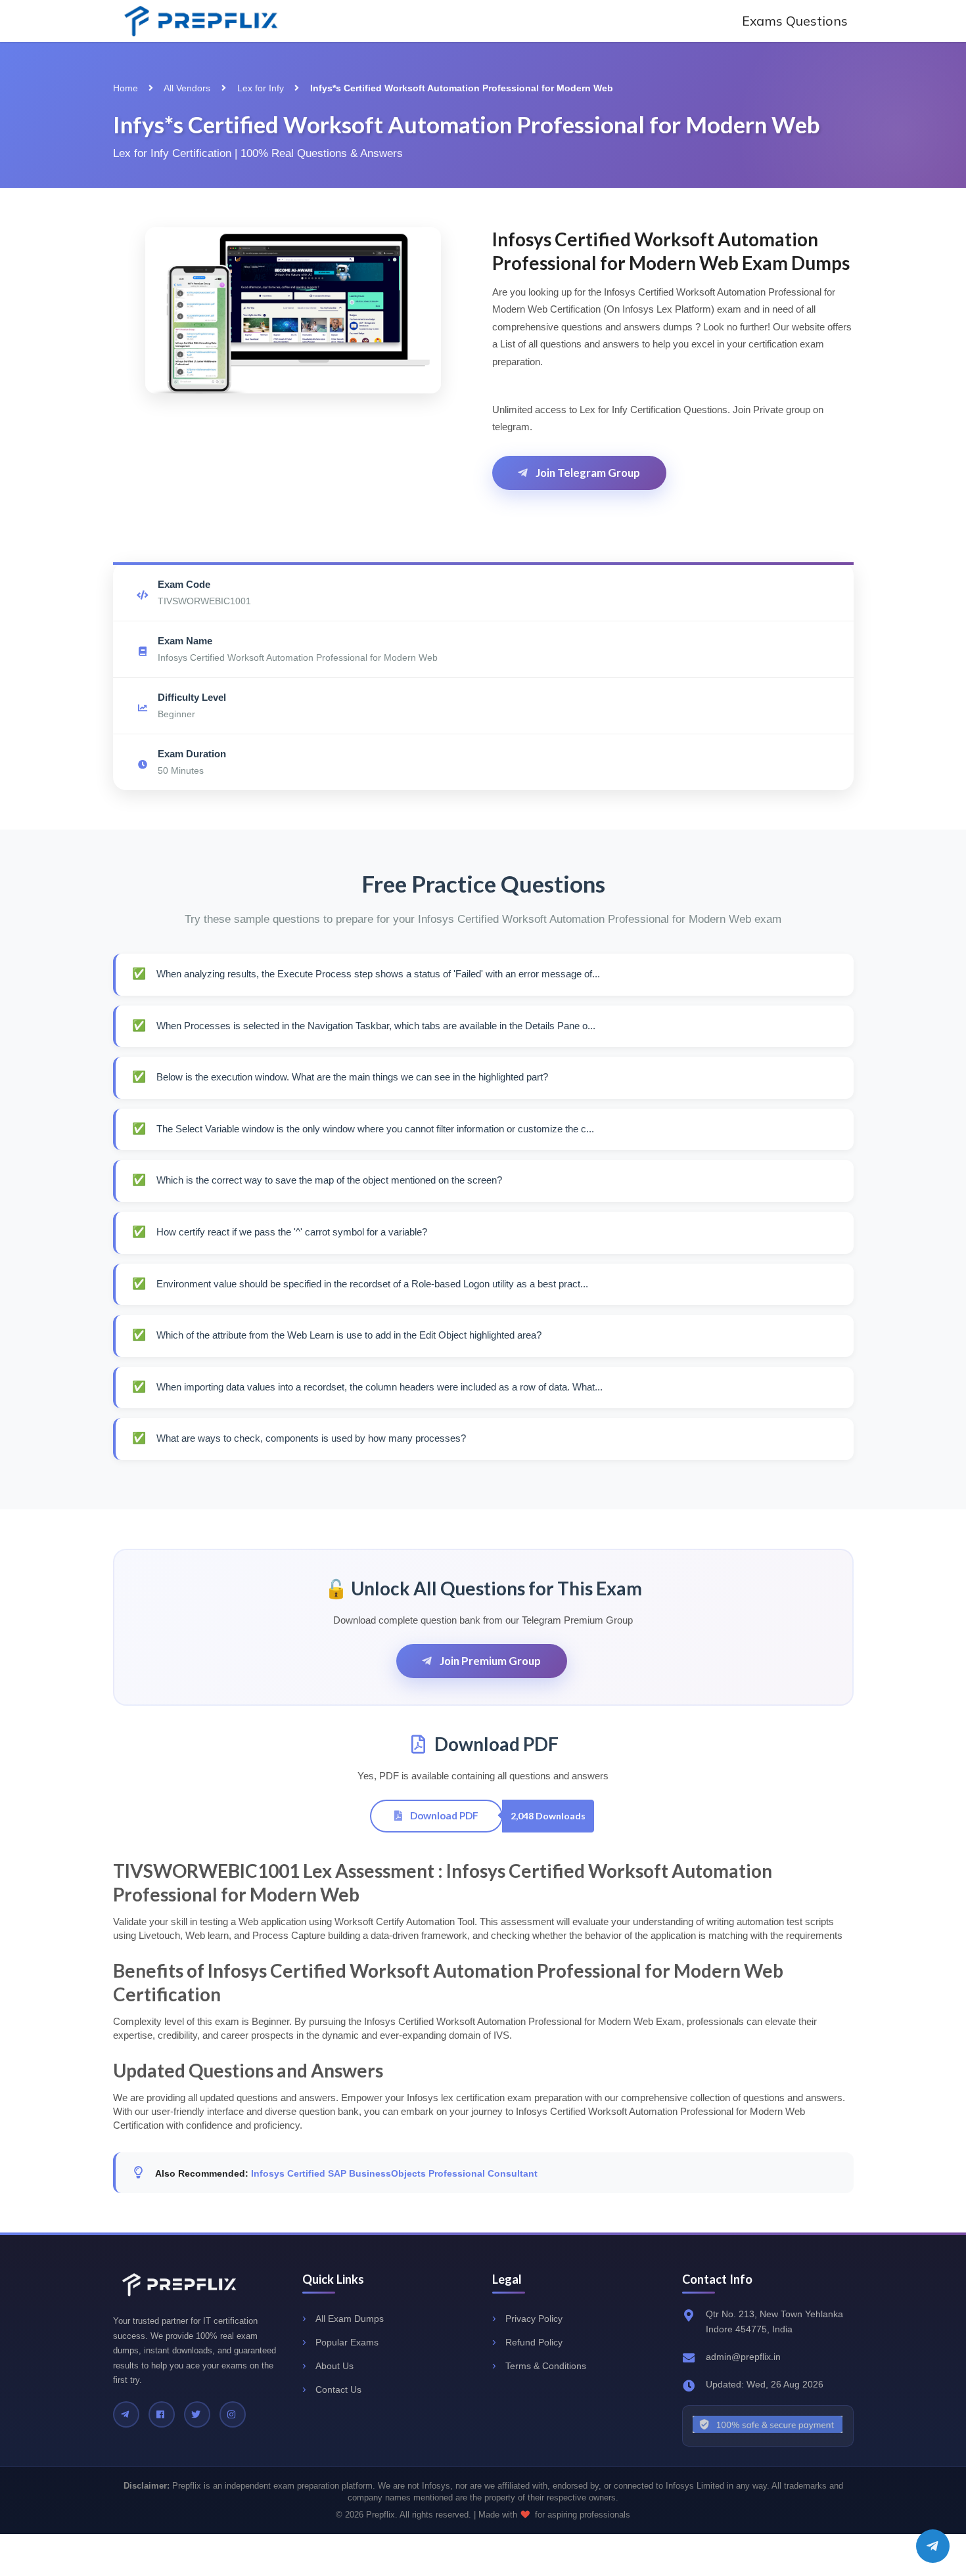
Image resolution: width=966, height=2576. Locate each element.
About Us (334, 2366)
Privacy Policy (534, 2319)
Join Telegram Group (587, 473)
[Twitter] (197, 2414)
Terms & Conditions (546, 2366)
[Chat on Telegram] (933, 2546)
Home (126, 88)
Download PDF (443, 1815)
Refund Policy (534, 2342)
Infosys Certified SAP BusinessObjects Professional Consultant (394, 2173)
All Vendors (187, 88)
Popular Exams (347, 2342)
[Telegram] (126, 2414)
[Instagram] (233, 2414)
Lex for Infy (261, 88)
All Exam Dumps (350, 2319)
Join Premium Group (489, 1661)
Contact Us (338, 2389)
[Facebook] (162, 2414)
